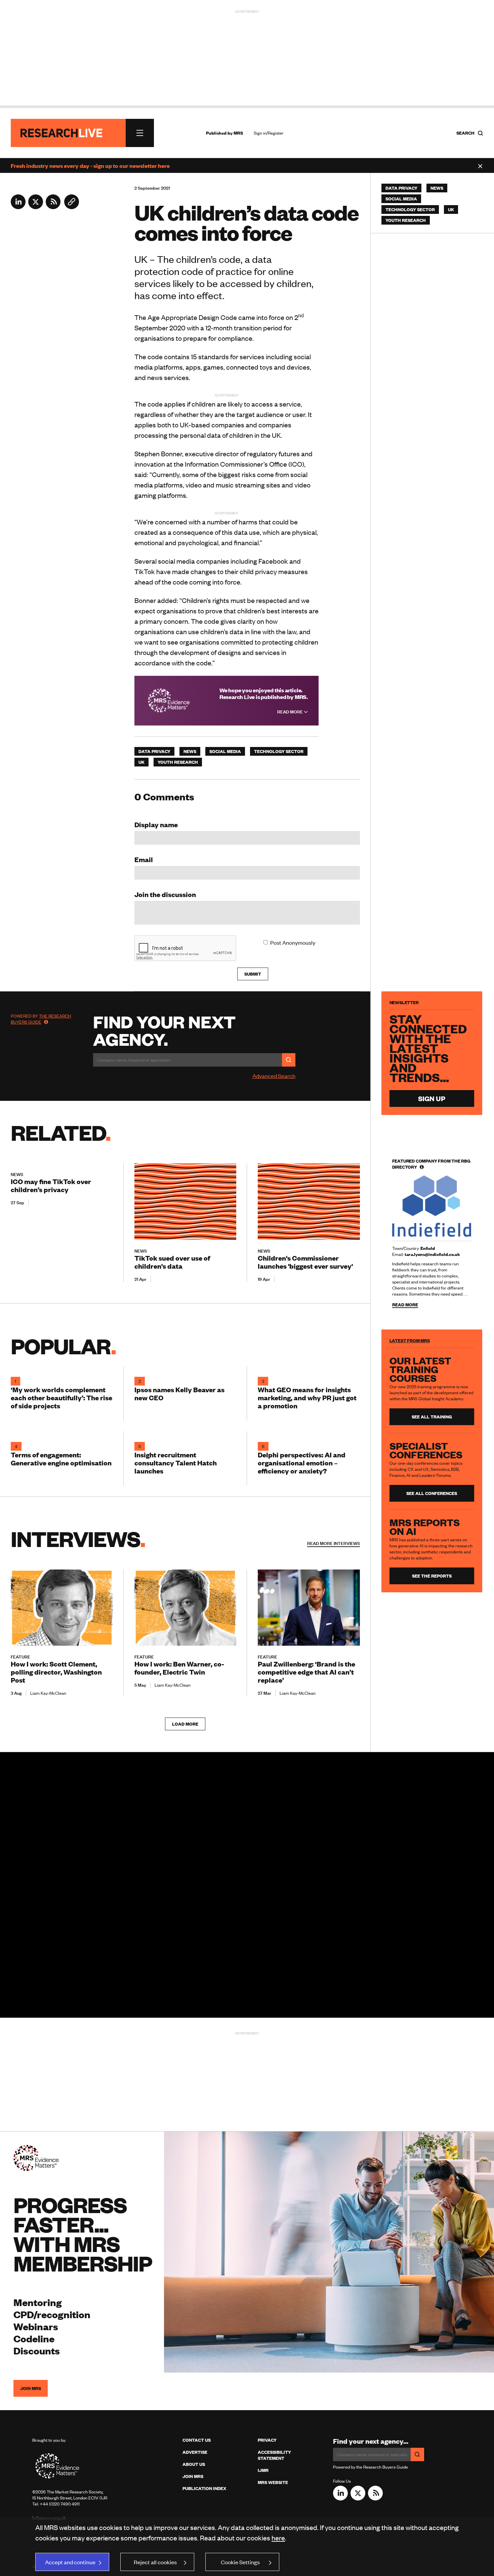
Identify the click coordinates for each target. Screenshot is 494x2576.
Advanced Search (274, 1076)
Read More (291, 712)
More (334, 1543)
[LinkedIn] (18, 207)
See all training (432, 1417)
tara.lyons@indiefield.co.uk (432, 1254)
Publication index (204, 2488)
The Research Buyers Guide (41, 1019)
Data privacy (154, 751)
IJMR (263, 2470)
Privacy (267, 2440)
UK (141, 762)
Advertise (195, 2452)
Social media (225, 751)
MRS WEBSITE (273, 2482)
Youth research (178, 762)
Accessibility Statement (274, 2455)
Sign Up (432, 1098)
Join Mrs (193, 2476)
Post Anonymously (293, 942)
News (190, 751)
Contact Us (197, 2440)
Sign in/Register (269, 133)
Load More (185, 1724)
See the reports (432, 1576)
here (278, 2538)
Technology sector (279, 751)
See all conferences (432, 1493)
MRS (238, 133)
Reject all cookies (155, 2562)
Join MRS (31, 2388)
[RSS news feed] (53, 207)
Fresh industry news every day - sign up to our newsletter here (90, 166)
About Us (194, 2464)
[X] (36, 207)
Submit (253, 974)
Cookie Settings (240, 2562)
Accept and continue (70, 2562)
